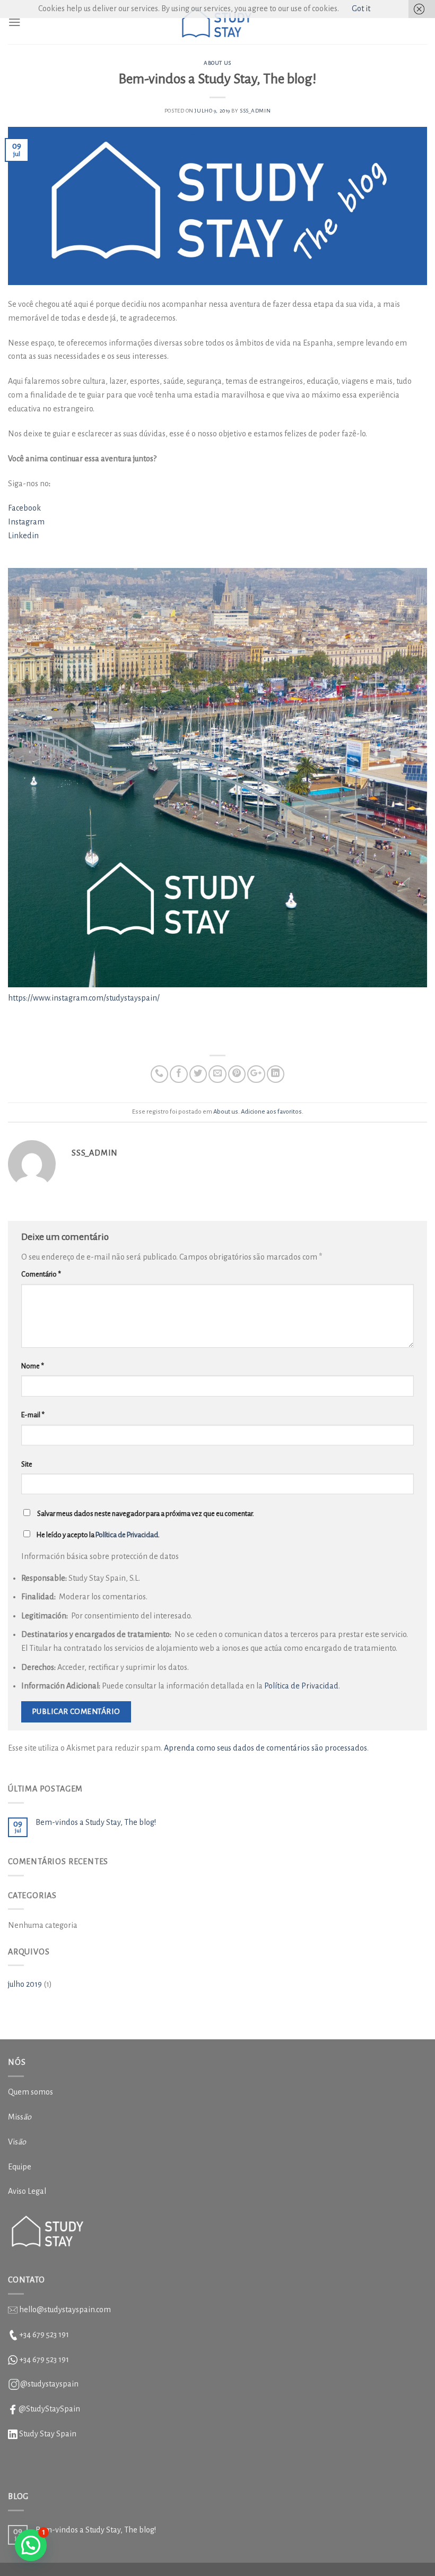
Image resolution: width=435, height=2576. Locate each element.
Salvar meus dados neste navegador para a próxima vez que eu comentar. (146, 1514)
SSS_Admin (255, 111)
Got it (361, 8)
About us (217, 63)
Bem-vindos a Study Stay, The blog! (96, 1822)
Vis (17, 2142)
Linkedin (23, 536)
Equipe (20, 2167)
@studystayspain (49, 2384)
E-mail (33, 1415)
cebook (28, 508)
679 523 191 (51, 2359)
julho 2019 (25, 1984)
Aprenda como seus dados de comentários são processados (266, 1748)
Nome (33, 1366)
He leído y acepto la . (98, 1535)
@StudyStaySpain (49, 2409)
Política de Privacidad (127, 1535)
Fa (12, 508)
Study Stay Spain (48, 2434)
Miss (20, 2117)
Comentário (41, 1274)
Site (27, 1464)
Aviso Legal (27, 2191)
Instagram (26, 522)
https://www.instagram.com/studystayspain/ (84, 998)
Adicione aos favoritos (271, 1112)
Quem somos (31, 2092)
